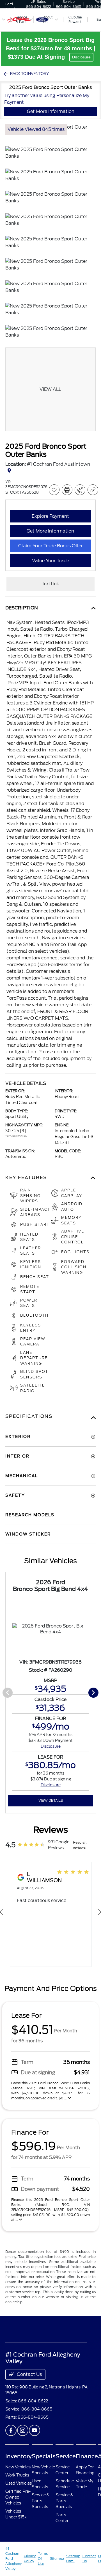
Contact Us (29, 2374)
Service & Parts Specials (41, 2501)
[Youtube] (35, 2430)
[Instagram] (23, 2430)
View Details (51, 1800)
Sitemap (57, 2559)
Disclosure (81, 57)
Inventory (19, 2456)
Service (66, 2456)
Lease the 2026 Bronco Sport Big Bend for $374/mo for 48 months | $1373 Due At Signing (51, 48)
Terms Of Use (43, 2559)
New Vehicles (18, 2467)
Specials (44, 2456)
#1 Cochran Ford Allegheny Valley (13, 2559)
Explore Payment (50, 516)
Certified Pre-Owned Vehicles (18, 2497)
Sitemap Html (73, 2559)
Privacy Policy (30, 2559)
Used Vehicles (19, 2483)
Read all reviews (80, 1845)
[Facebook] (11, 2430)
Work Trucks (17, 2475)
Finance (87, 2456)
